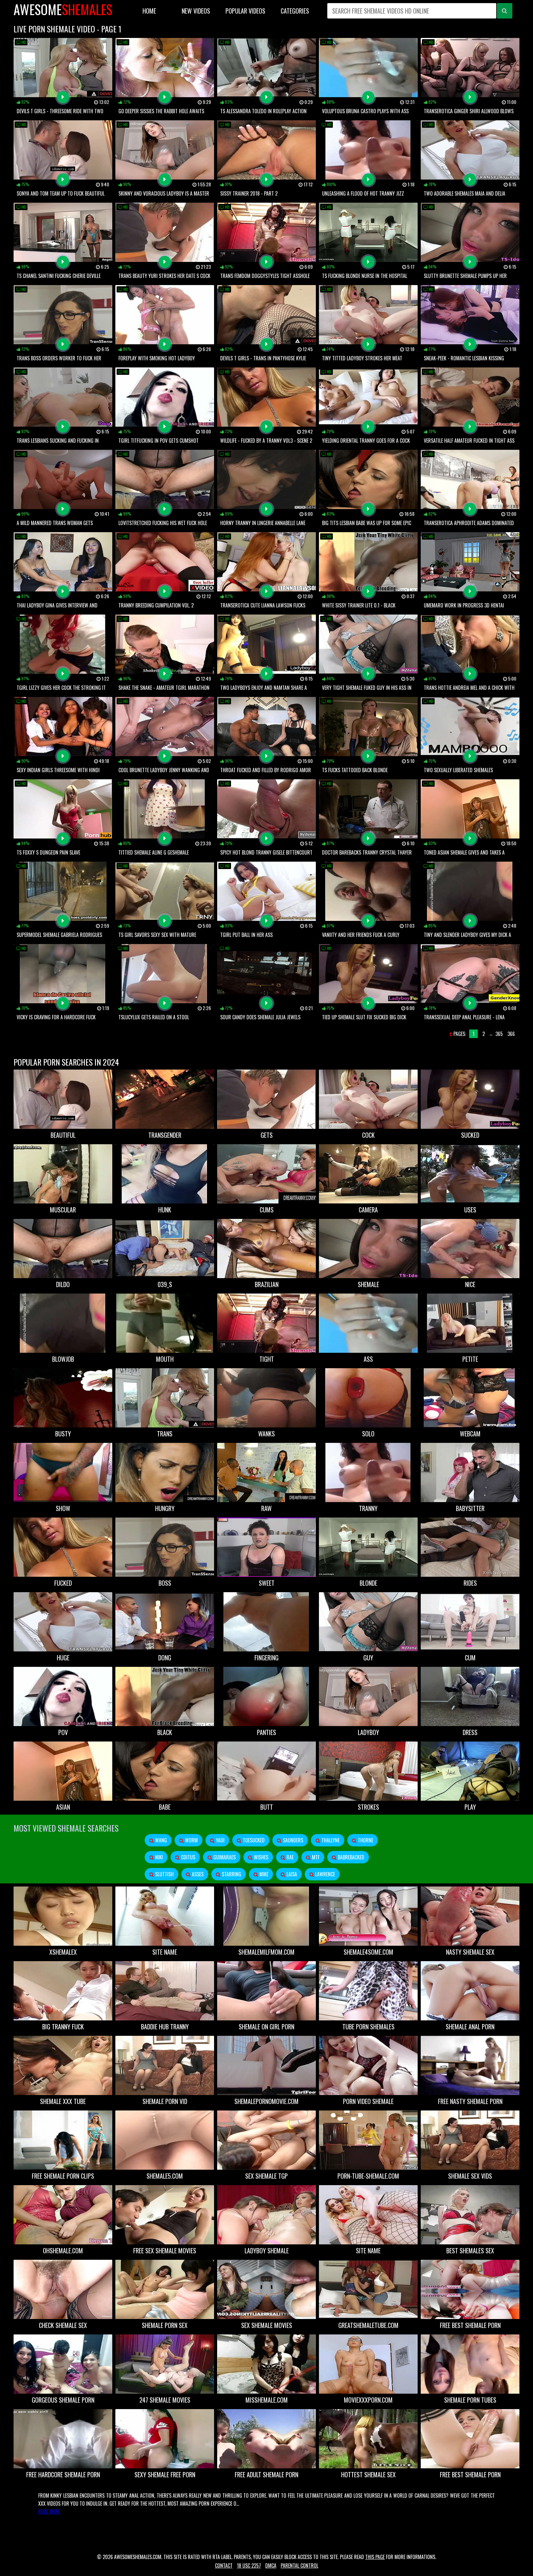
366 (511, 1034)
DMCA (271, 2566)
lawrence (324, 1874)
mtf (315, 1857)
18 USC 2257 (249, 2566)
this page (375, 2557)
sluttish (164, 1874)
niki (158, 1857)
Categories (295, 11)
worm (191, 1840)
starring (231, 1874)
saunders (292, 1840)
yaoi (220, 1840)
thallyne (330, 1840)
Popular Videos (245, 11)
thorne (365, 1840)
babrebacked (350, 1857)
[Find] (505, 11)
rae (289, 1857)
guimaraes (224, 1857)
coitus (188, 1857)
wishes (260, 1857)
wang (160, 1840)
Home (149, 11)
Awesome (63, 9)
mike (263, 1874)
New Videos (196, 11)
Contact (224, 2566)
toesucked (253, 1840)
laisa (291, 1874)
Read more (49, 2512)
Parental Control (300, 2566)
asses (197, 1874)
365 (499, 1034)
